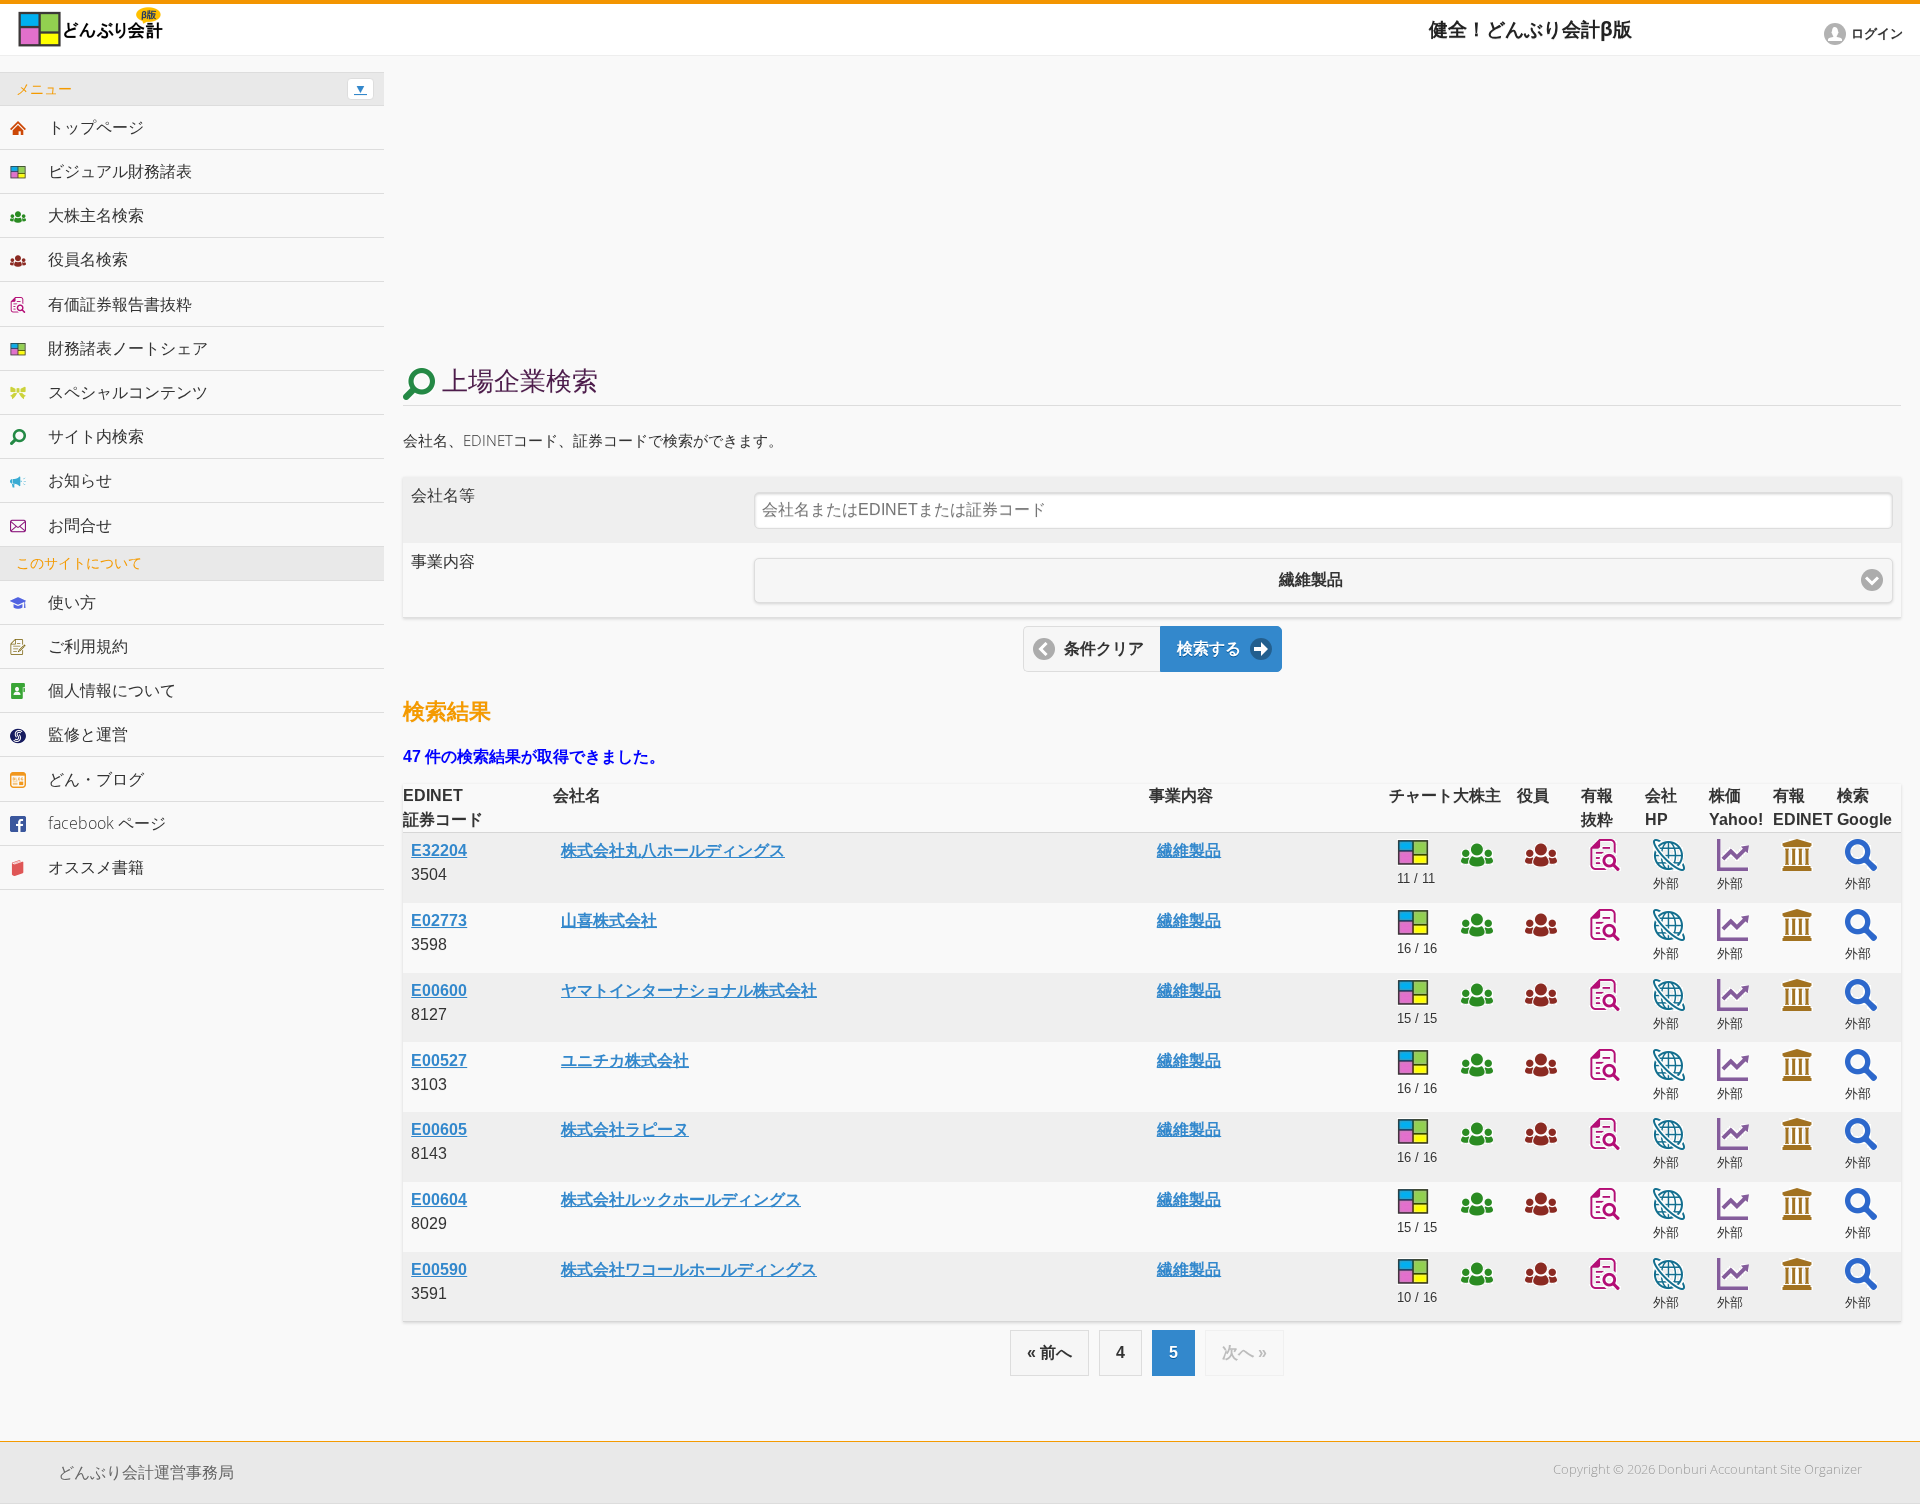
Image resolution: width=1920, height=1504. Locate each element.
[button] (1867, 34)
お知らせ (80, 480)
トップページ (96, 127)
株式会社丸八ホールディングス (673, 850)
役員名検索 (88, 259)
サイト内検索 (96, 436)
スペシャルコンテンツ (128, 392)
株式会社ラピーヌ (625, 1129)
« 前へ (1049, 1352)
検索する (1209, 648)
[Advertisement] (1152, 212)
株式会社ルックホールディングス (681, 1199)
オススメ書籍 (96, 867)
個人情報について (112, 690)
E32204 (439, 850)
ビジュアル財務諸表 (120, 171)
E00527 (439, 1060)
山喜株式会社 (609, 920)
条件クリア (1104, 648)
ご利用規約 (88, 646)
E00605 (439, 1129)
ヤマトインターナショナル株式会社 (689, 990)
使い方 (72, 602)
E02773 (439, 920)
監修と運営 (88, 734)
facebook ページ (107, 823)
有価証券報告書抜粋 (120, 304)
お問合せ (80, 525)
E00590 (439, 1269)
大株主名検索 (96, 215)
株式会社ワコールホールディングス (689, 1269)
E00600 (439, 990)
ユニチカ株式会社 (625, 1060)
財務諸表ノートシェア (128, 348)
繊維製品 (1189, 850)
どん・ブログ (96, 779)
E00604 (439, 1199)
